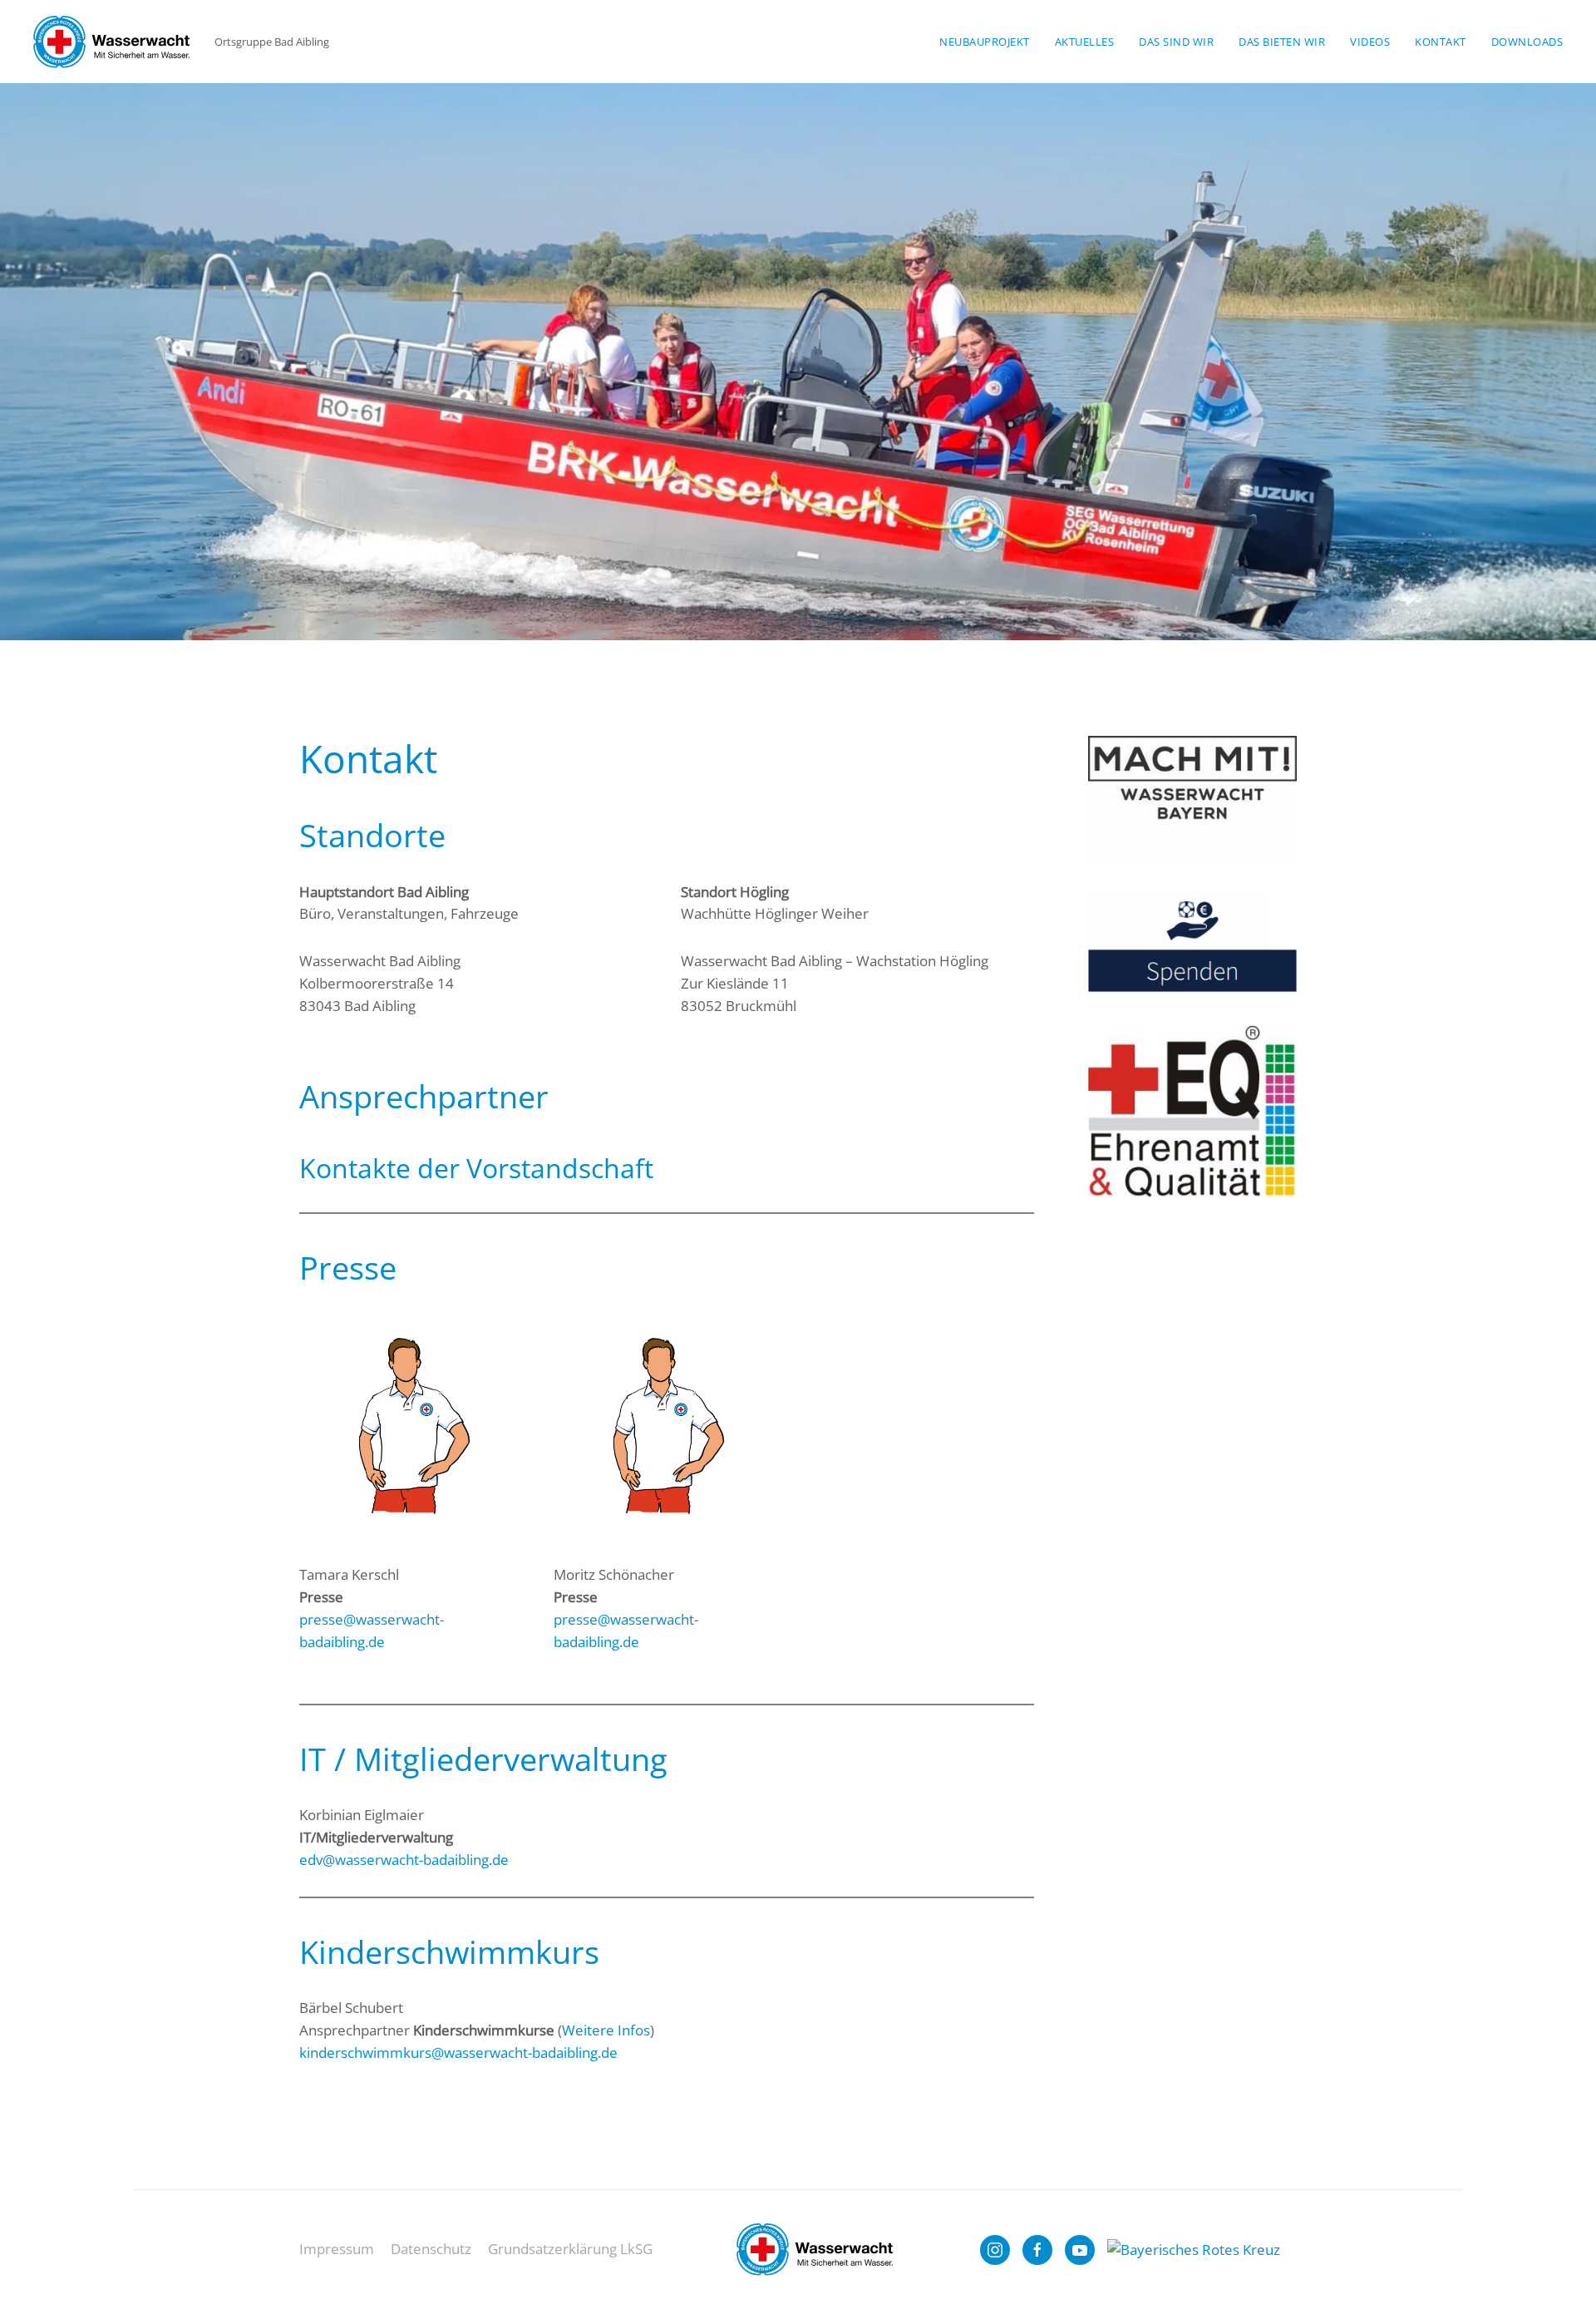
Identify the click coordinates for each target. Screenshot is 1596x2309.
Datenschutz (431, 2249)
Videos (1370, 42)
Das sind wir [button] (1176, 42)
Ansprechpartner (424, 1096)
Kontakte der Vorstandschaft (476, 1168)
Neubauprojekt (985, 42)
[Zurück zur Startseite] (111, 42)
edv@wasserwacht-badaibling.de (404, 1860)
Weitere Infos (606, 2030)
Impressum (337, 2249)
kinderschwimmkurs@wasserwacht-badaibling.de (458, 2052)
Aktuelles (1085, 42)
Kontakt (1441, 42)
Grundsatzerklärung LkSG (570, 2249)
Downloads (1527, 42)
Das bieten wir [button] (1282, 42)
